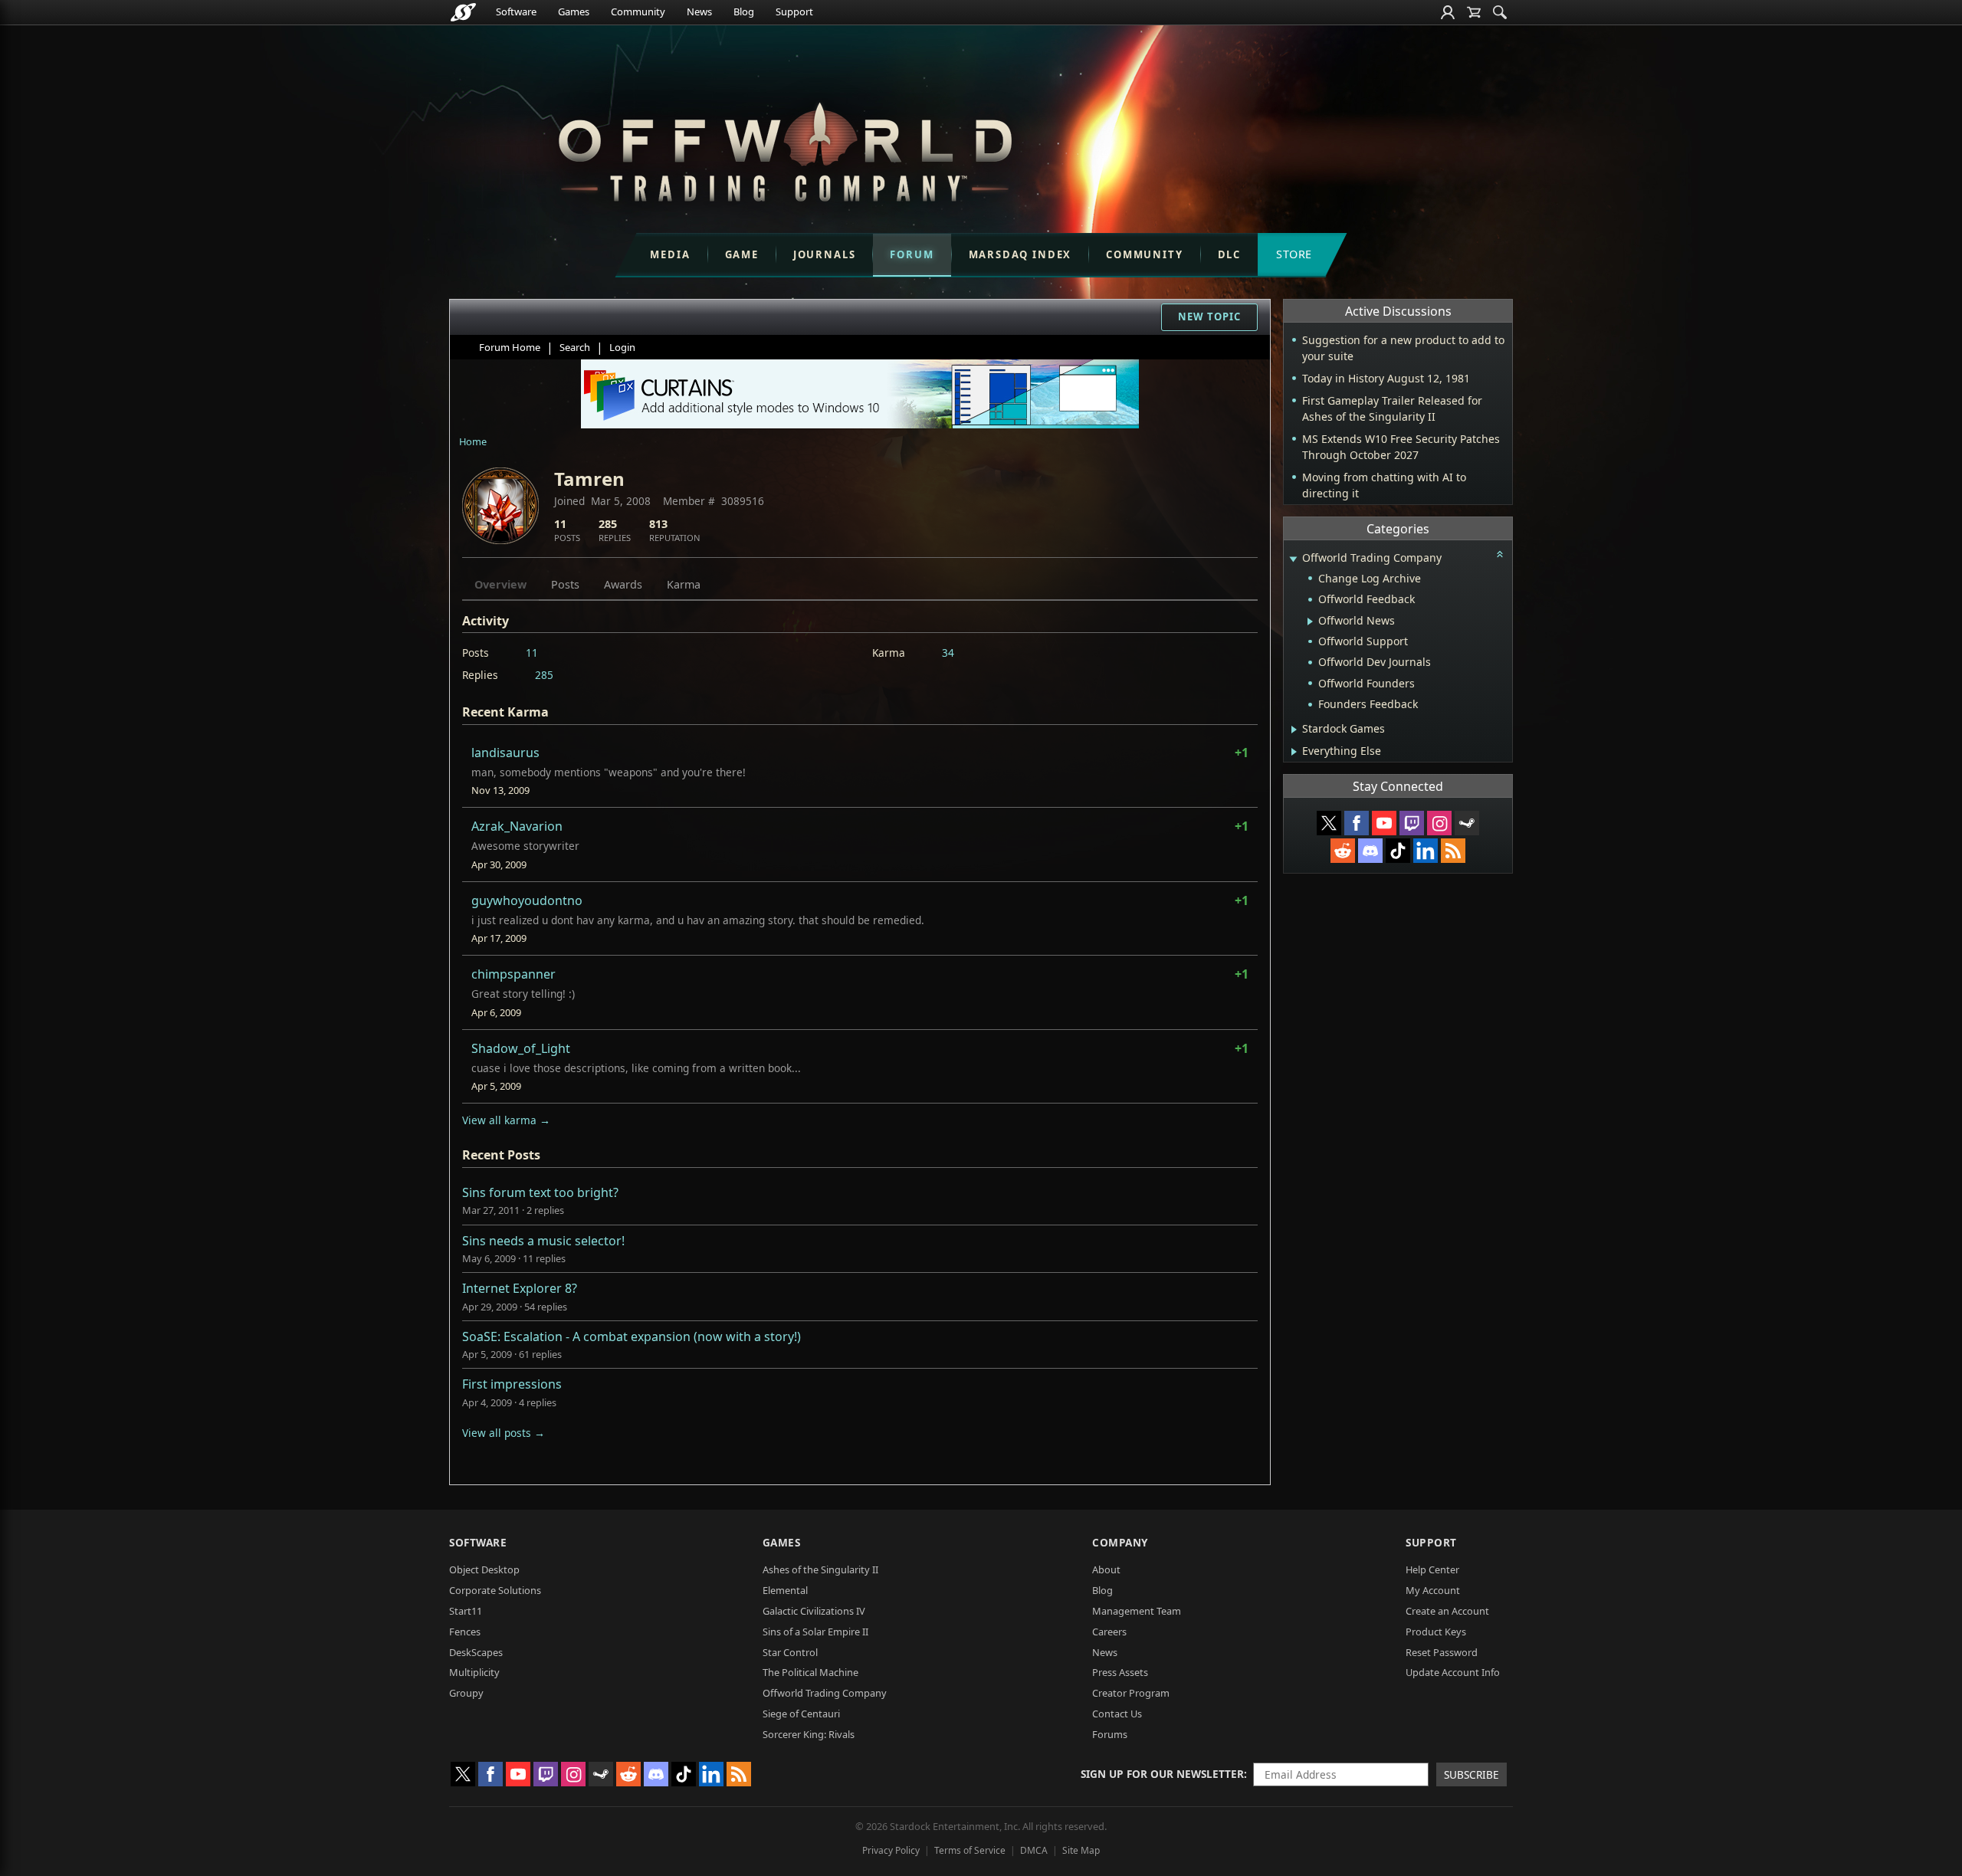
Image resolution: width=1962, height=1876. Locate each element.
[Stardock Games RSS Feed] (1453, 851)
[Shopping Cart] (1474, 12)
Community (638, 11)
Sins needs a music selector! (543, 1241)
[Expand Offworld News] (1310, 622)
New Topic (1209, 316)
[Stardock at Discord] (1370, 851)
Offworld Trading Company (825, 1693)
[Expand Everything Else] (1294, 752)
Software (516, 11)
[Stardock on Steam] (1467, 823)
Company (1120, 1542)
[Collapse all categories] (1500, 554)
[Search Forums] (1500, 12)
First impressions (512, 1384)
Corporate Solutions (495, 1590)
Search (575, 347)
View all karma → (506, 1120)
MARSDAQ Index (1020, 254)
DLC (1229, 254)
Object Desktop (484, 1569)
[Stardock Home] (463, 12)
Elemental (785, 1590)
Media (670, 254)
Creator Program (1131, 1693)
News (699, 11)
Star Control (790, 1652)
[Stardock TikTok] (1398, 851)
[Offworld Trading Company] (785, 148)
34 (948, 653)
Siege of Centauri (801, 1714)
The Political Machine (810, 1672)
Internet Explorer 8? (520, 1288)
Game (742, 254)
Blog (744, 11)
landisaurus (505, 753)
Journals (825, 254)
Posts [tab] (565, 584)
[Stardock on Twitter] (1329, 823)
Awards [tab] (623, 584)
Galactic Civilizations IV (814, 1611)
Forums (1110, 1734)
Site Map (1081, 1850)
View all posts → (504, 1433)
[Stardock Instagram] (1439, 823)
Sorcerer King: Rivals (809, 1734)
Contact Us (1117, 1714)
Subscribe (1471, 1774)
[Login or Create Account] (1448, 12)
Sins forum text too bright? (540, 1192)
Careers (1109, 1632)
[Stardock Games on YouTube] (1384, 823)
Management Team (1137, 1611)
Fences (465, 1632)
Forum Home (510, 347)
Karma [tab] (684, 584)
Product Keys (1436, 1632)
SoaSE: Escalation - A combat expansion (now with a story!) (632, 1336)
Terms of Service (970, 1850)
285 (544, 675)
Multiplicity (474, 1672)
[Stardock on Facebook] (1357, 823)
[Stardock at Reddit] (1343, 851)
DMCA (1034, 1850)
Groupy (466, 1693)
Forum (912, 254)
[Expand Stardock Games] (1294, 730)
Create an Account (1447, 1611)
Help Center (1432, 1569)
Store (1294, 254)
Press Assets (1120, 1672)
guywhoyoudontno (527, 900)
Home (473, 441)
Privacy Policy (891, 1850)
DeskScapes (476, 1652)
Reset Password (1442, 1652)
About (1106, 1569)
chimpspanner (513, 974)
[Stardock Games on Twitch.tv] (1412, 823)
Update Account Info (1453, 1672)
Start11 (466, 1611)
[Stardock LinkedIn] (1426, 851)
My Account (1433, 1590)
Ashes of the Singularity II (820, 1569)
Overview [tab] (500, 584)
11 (532, 653)
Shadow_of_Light (521, 1048)
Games (574, 11)
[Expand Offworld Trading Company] (1293, 559)
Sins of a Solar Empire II (815, 1632)
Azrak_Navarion (517, 826)
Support (794, 11)
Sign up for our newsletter (1162, 1774)
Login (622, 347)
